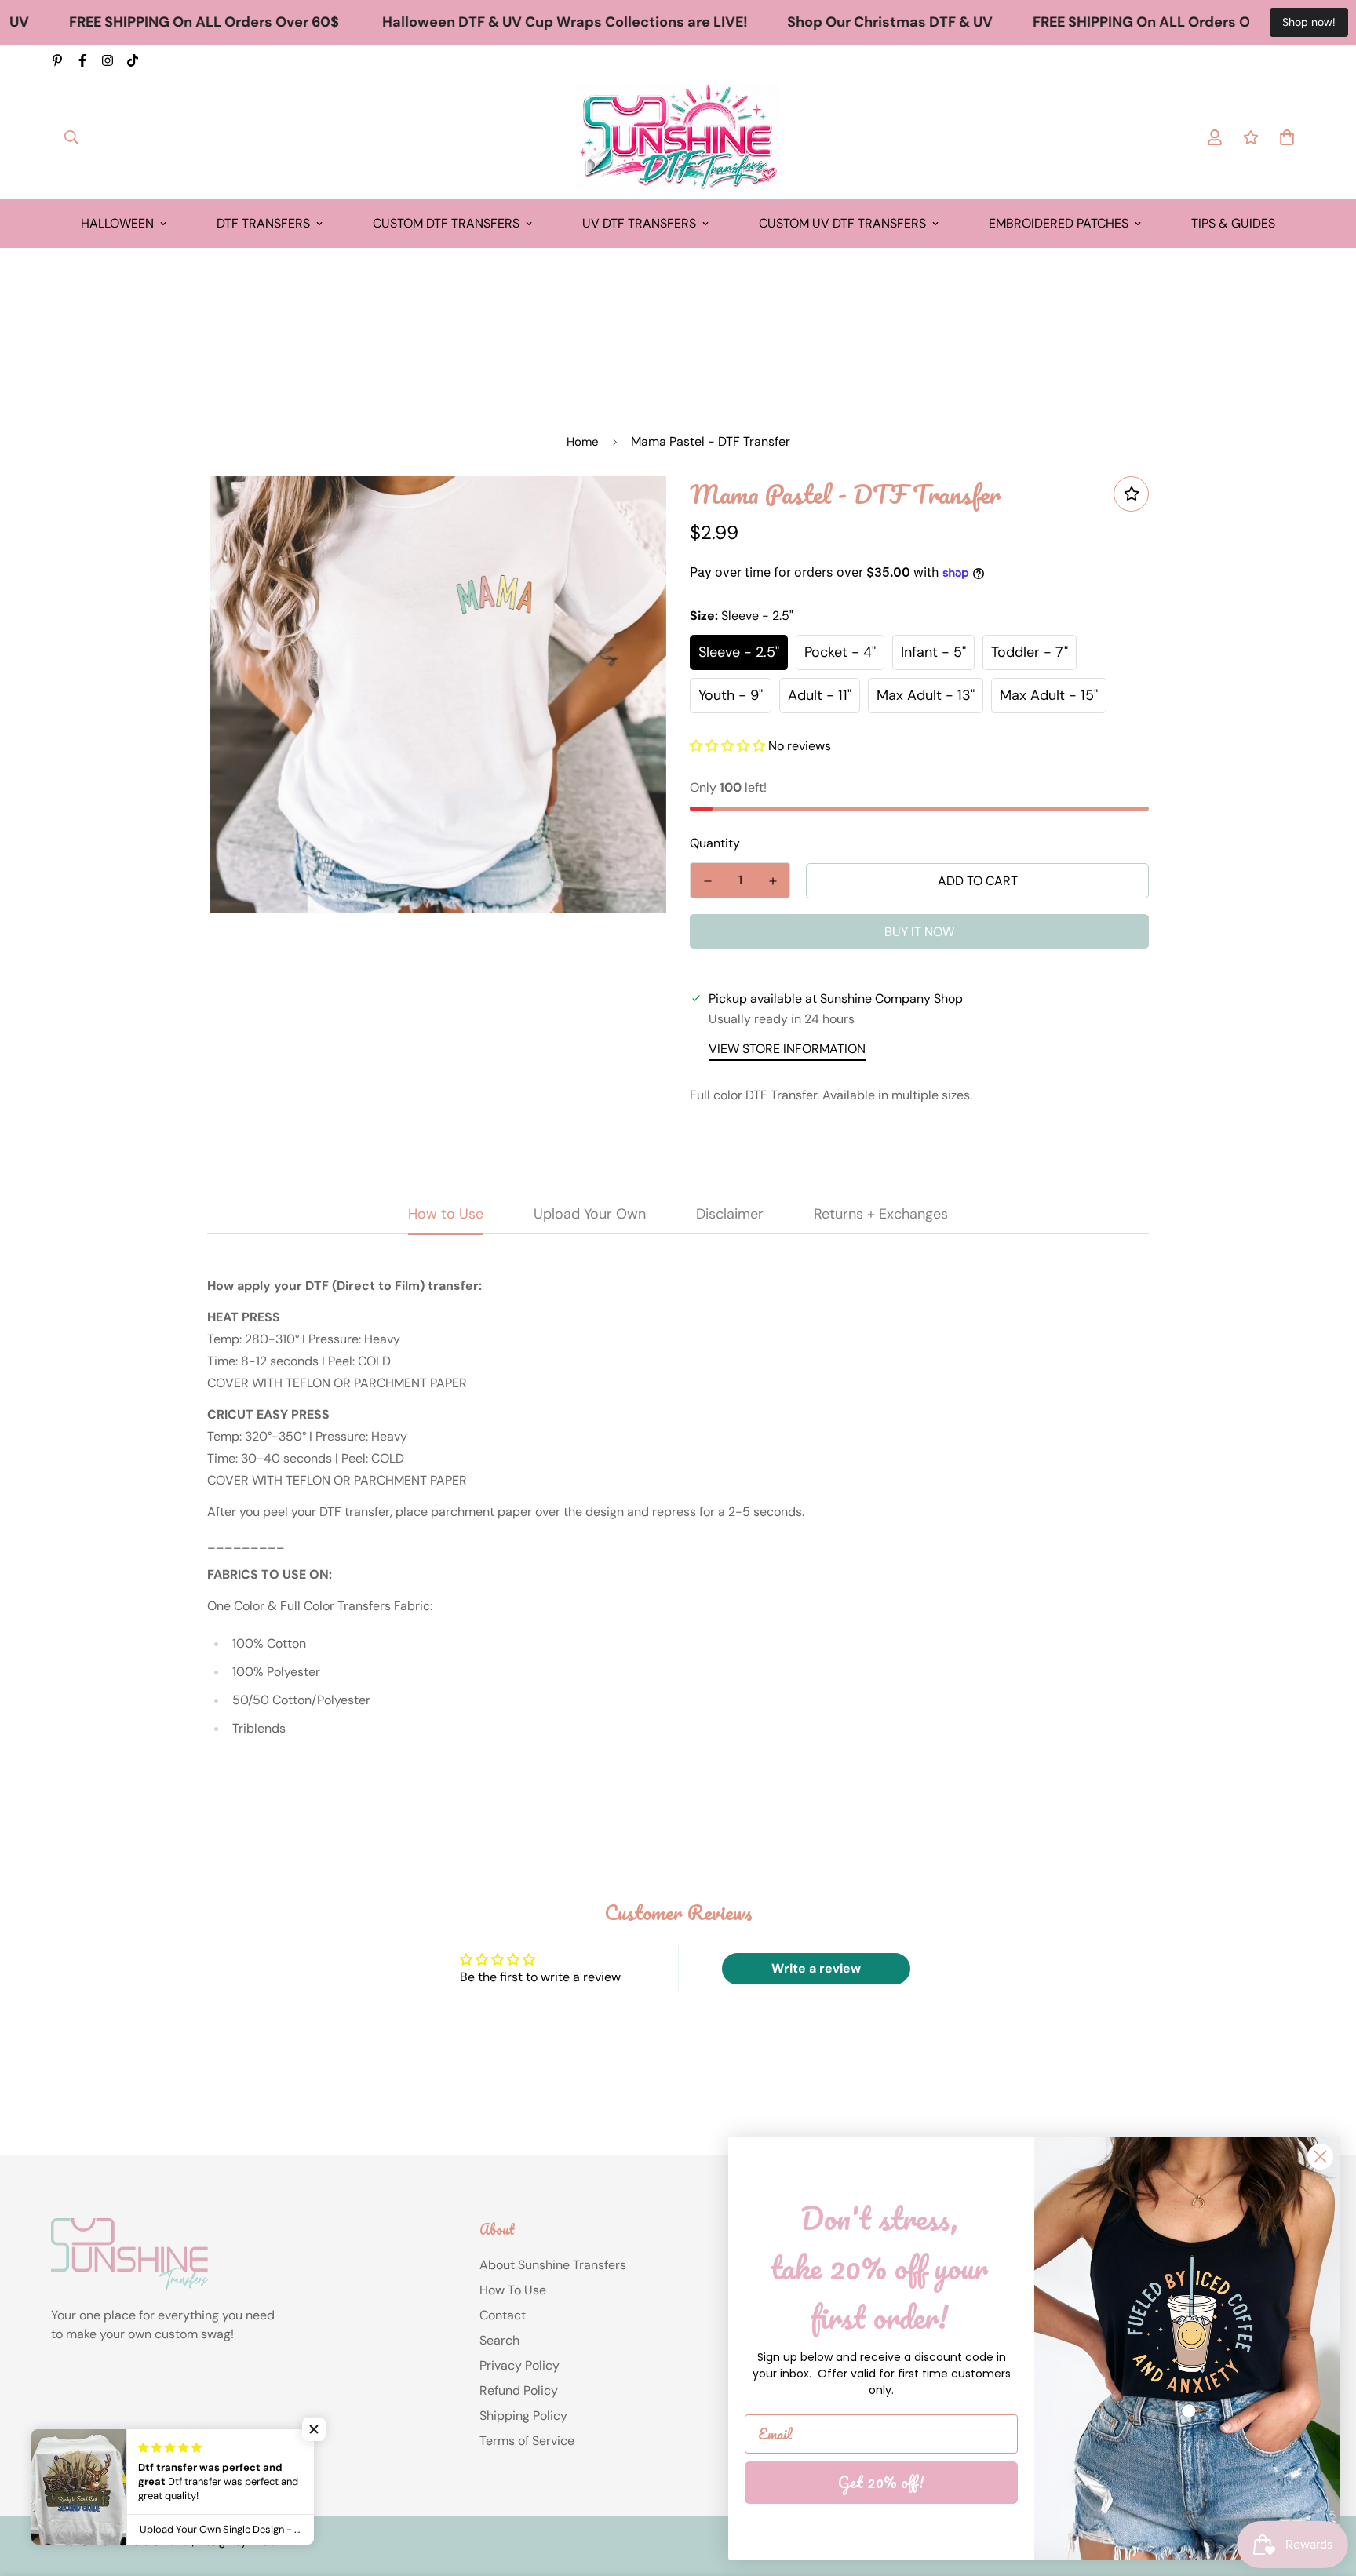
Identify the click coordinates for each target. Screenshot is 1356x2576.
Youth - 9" (731, 695)
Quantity (715, 843)
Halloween (117, 223)
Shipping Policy (523, 2416)
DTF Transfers (263, 223)
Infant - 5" (933, 652)
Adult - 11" (820, 695)
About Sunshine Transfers (553, 2265)
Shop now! (1309, 22)
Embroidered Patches (1059, 223)
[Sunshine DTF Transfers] (678, 137)
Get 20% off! (881, 2482)
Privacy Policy (519, 2365)
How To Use (513, 2290)
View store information (787, 1049)
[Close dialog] (1320, 2157)
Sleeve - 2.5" (739, 652)
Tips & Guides (1233, 223)
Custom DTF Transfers (446, 223)
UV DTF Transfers (639, 223)
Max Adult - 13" (926, 695)
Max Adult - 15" (1049, 695)
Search (499, 2340)
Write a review (816, 1968)
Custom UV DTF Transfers (842, 223)
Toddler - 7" (1030, 652)
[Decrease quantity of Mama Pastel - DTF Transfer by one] (707, 881)
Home (583, 442)
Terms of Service (527, 2441)
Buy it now (919, 932)
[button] (727, 746)
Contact (503, 2315)
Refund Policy (519, 2390)
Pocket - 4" (840, 652)
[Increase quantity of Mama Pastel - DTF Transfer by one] (773, 881)
